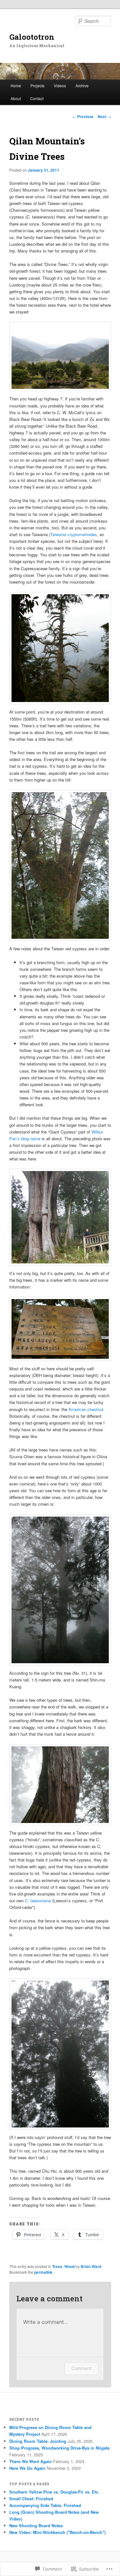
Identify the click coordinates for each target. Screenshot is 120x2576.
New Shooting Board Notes (36, 2525)
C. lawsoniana (38, 1900)
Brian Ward (91, 2266)
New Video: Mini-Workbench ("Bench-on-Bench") (57, 2532)
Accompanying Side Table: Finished (45, 2505)
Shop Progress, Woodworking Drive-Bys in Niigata (59, 2448)
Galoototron (32, 37)
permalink (43, 2272)
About (16, 98)
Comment (81, 2368)
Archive (82, 86)
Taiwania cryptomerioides (74, 534)
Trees (57, 2266)
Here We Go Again (27, 2468)
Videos (60, 86)
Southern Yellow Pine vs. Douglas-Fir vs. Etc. (54, 2492)
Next (104, 116)
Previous (83, 116)
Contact (37, 98)
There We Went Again (31, 2461)
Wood (69, 2266)
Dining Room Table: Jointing (38, 2441)
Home (16, 86)
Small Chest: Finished (31, 2499)
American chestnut (86, 1409)
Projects (37, 86)
